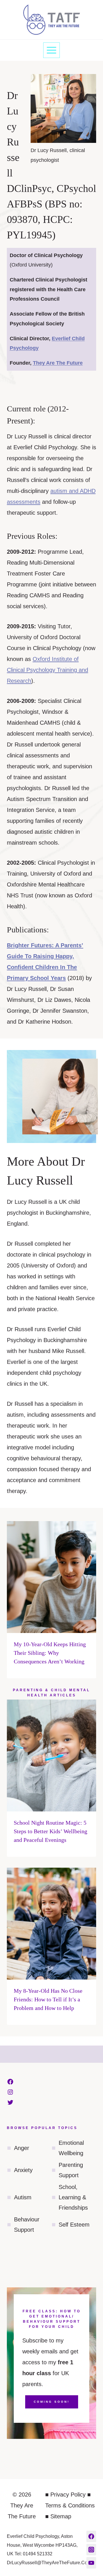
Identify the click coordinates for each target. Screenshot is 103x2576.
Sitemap (61, 2516)
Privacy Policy (68, 2495)
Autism (23, 2197)
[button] (99, 7)
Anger (22, 2148)
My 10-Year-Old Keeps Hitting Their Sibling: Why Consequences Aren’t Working (50, 1653)
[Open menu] (52, 50)
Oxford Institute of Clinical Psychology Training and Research (47, 670)
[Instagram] (91, 2550)
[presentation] (51, 1577)
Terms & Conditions (70, 2505)
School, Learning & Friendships (73, 2197)
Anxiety (23, 2170)
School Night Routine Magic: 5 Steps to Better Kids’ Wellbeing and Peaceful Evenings (50, 1831)
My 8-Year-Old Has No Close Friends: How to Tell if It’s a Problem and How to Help (48, 1999)
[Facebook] (91, 2536)
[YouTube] (91, 2563)
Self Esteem (74, 2225)
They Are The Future (58, 363)
